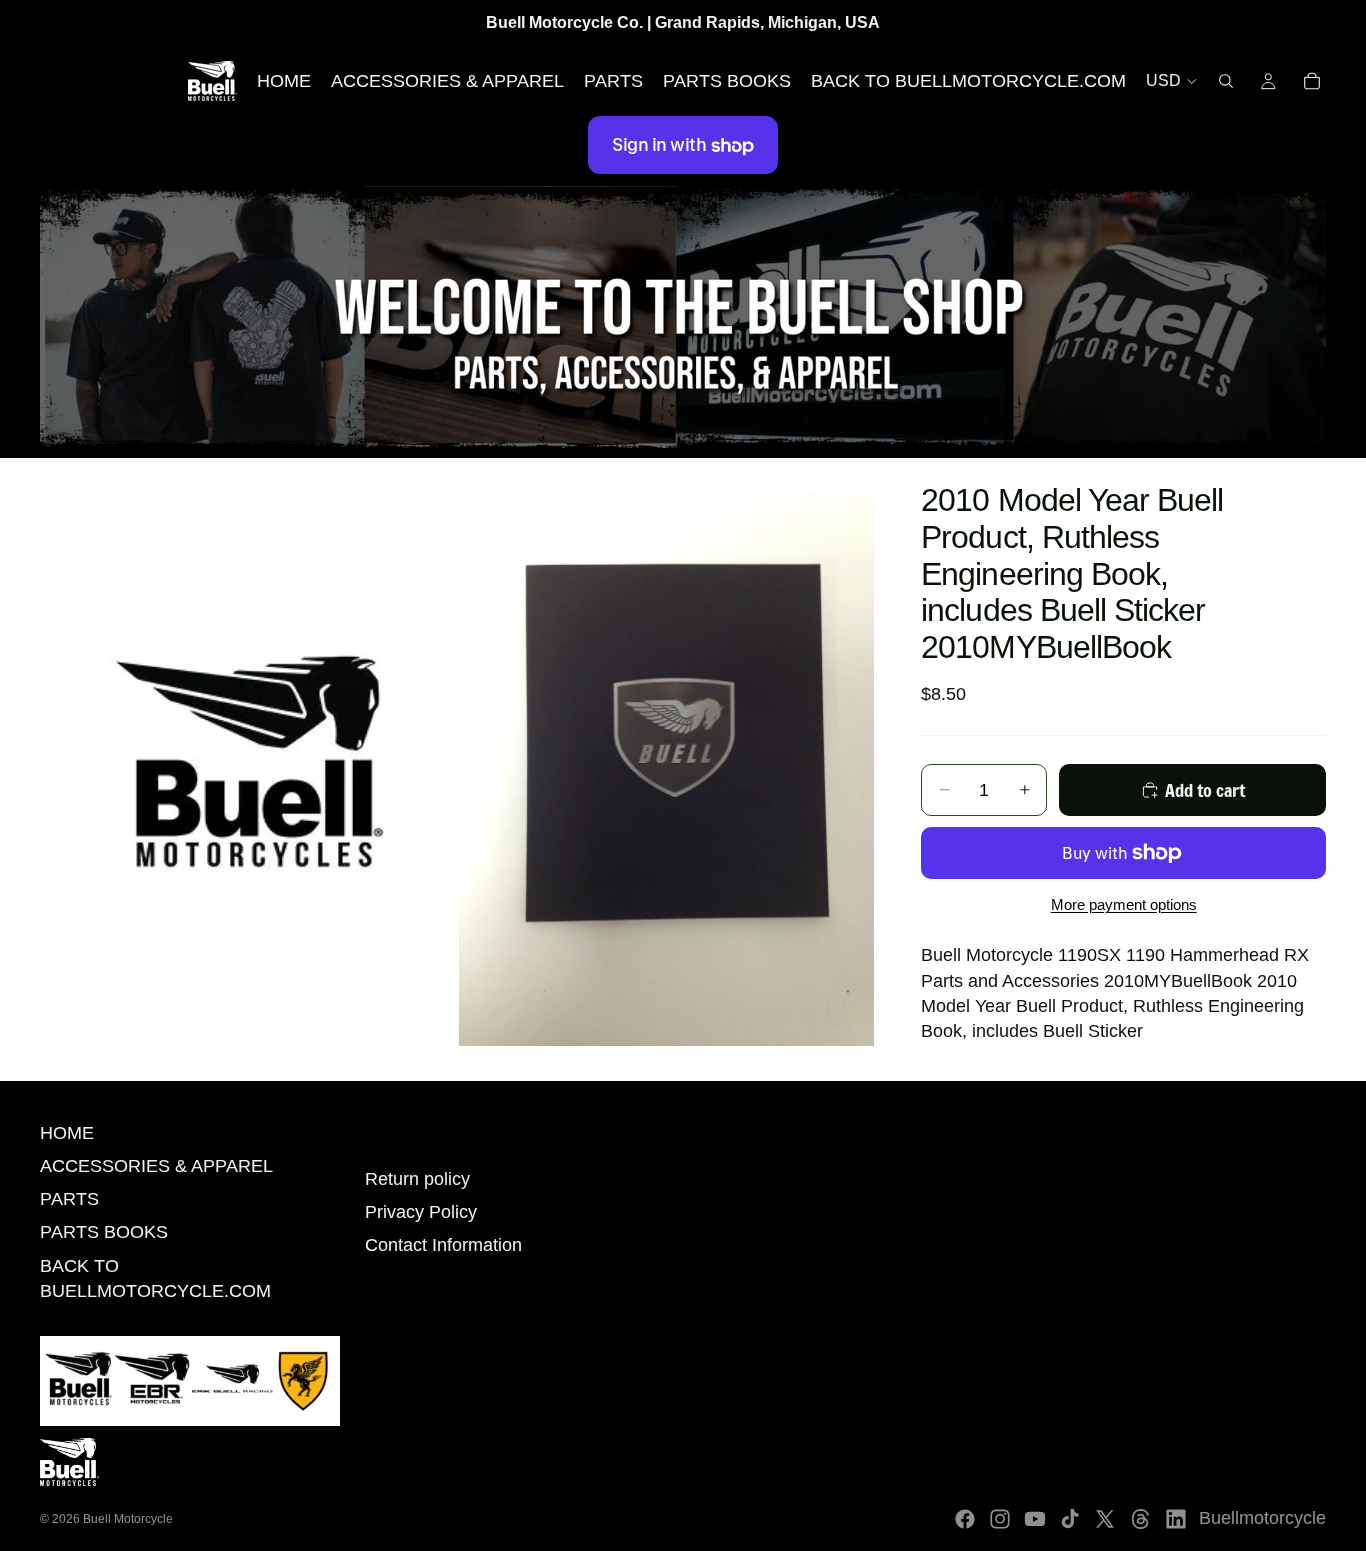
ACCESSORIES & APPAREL (156, 1166)
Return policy (417, 1179)
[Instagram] (1000, 1519)
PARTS (69, 1199)
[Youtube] (1035, 1519)
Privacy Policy (421, 1212)
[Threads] (1141, 1519)
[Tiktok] (1070, 1519)
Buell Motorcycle (128, 1519)
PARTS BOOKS (104, 1232)
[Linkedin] (1176, 1519)
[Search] (1226, 81)
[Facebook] (965, 1519)
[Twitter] (1105, 1519)
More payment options (1124, 904)
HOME (67, 1133)
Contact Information (443, 1245)
